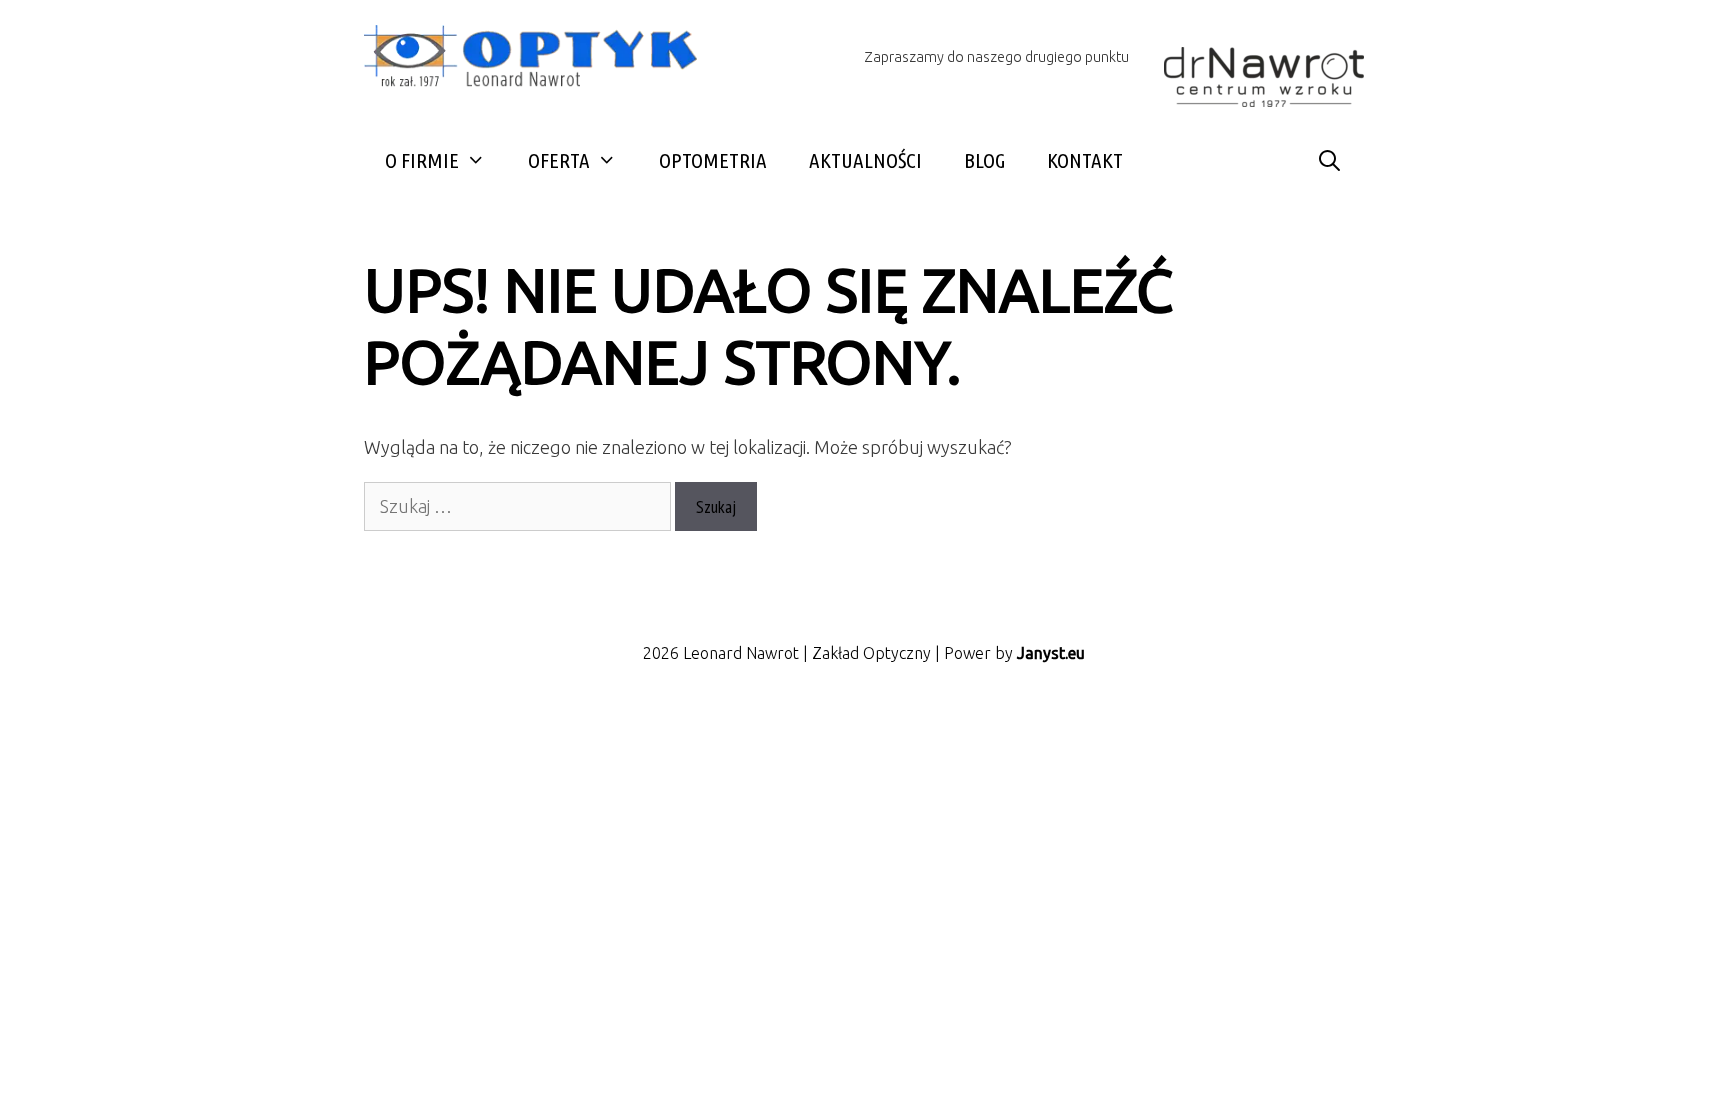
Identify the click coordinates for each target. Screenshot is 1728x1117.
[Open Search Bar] (1329, 160)
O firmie (422, 160)
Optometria (713, 160)
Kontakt (1085, 160)
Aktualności (865, 160)
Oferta (559, 160)
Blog (984, 160)
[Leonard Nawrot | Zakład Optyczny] (539, 59)
